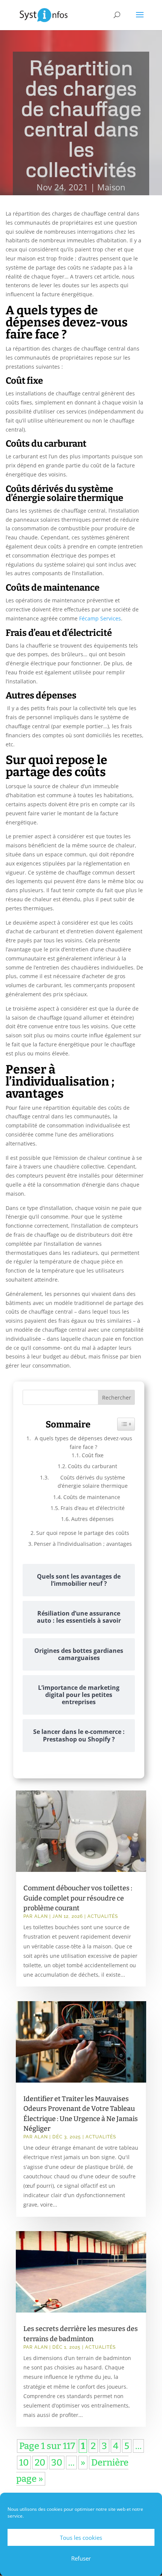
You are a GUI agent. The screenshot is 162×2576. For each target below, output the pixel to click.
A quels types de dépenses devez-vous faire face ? (83, 1442)
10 (24, 2463)
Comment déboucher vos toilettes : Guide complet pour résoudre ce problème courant (78, 1898)
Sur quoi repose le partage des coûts (83, 1533)
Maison (111, 187)
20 (40, 2463)
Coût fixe (93, 1455)
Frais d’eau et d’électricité (93, 1508)
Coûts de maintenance (92, 1497)
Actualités (103, 1916)
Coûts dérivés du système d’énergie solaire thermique (93, 1482)
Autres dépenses (92, 1519)
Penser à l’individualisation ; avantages (84, 1544)
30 (57, 2463)
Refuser (81, 2558)
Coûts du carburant (92, 1466)
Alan (41, 1916)
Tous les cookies (81, 2538)
